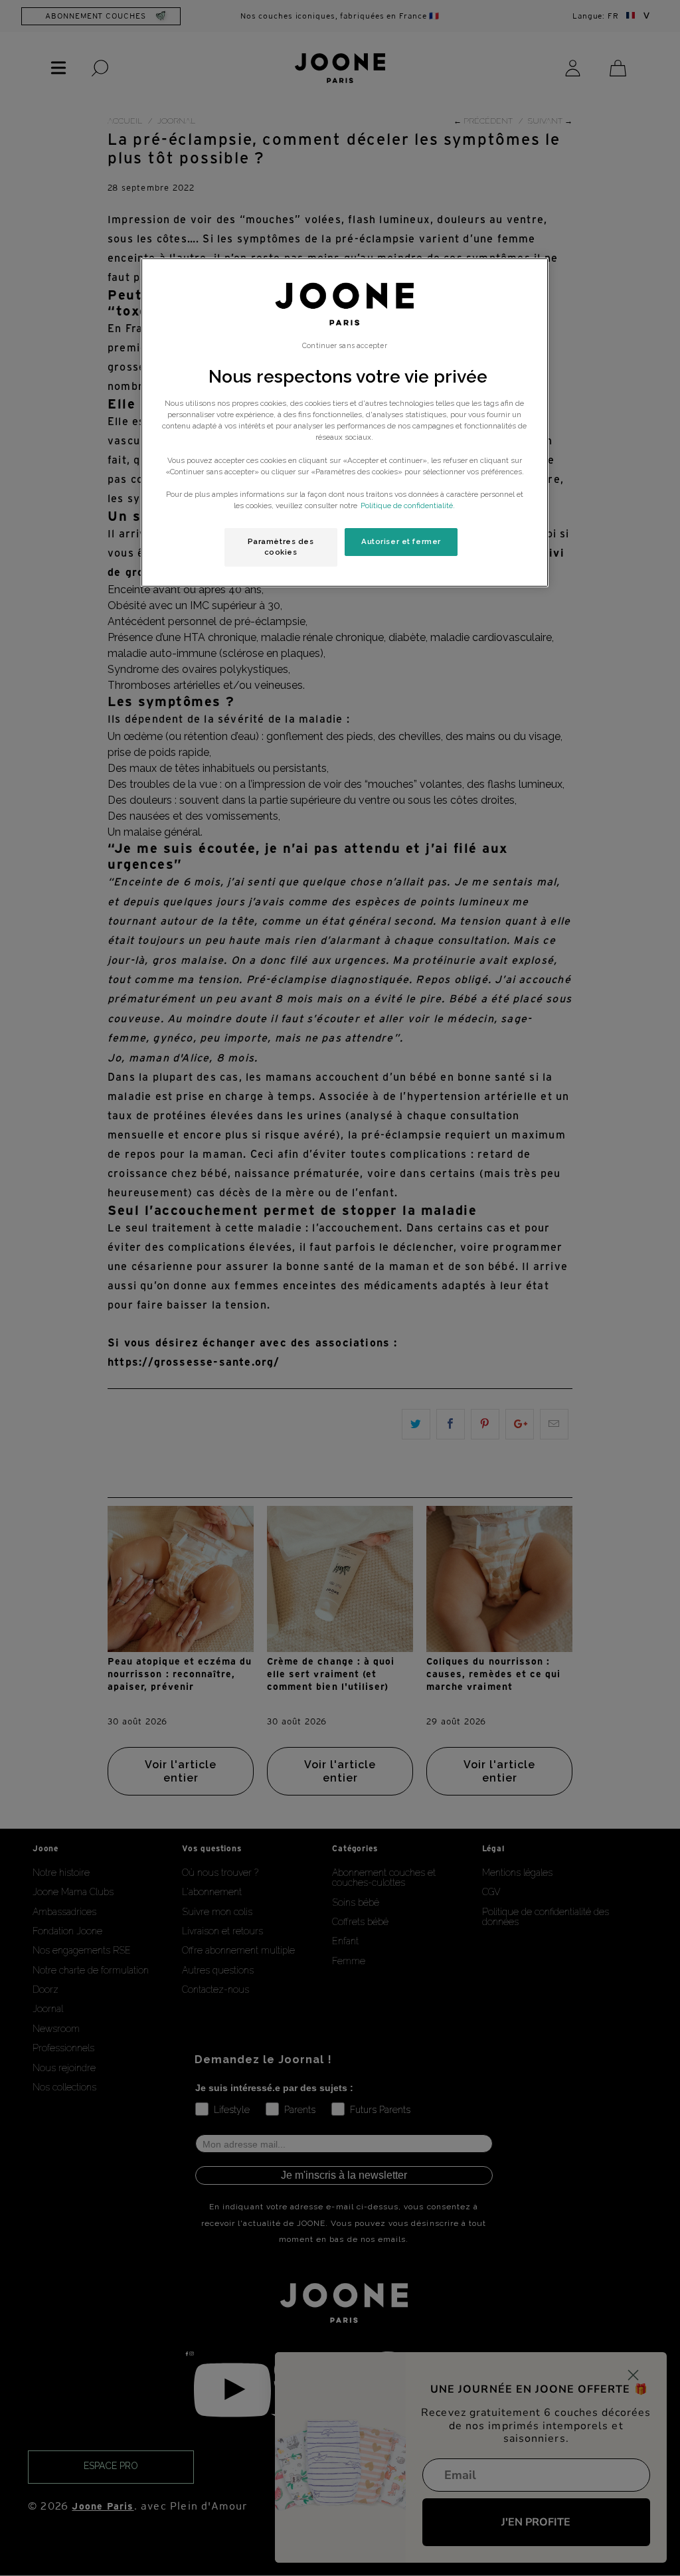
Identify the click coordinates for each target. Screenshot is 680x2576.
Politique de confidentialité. (408, 506)
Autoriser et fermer (401, 541)
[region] (345, 422)
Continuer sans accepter (344, 345)
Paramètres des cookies (281, 547)
